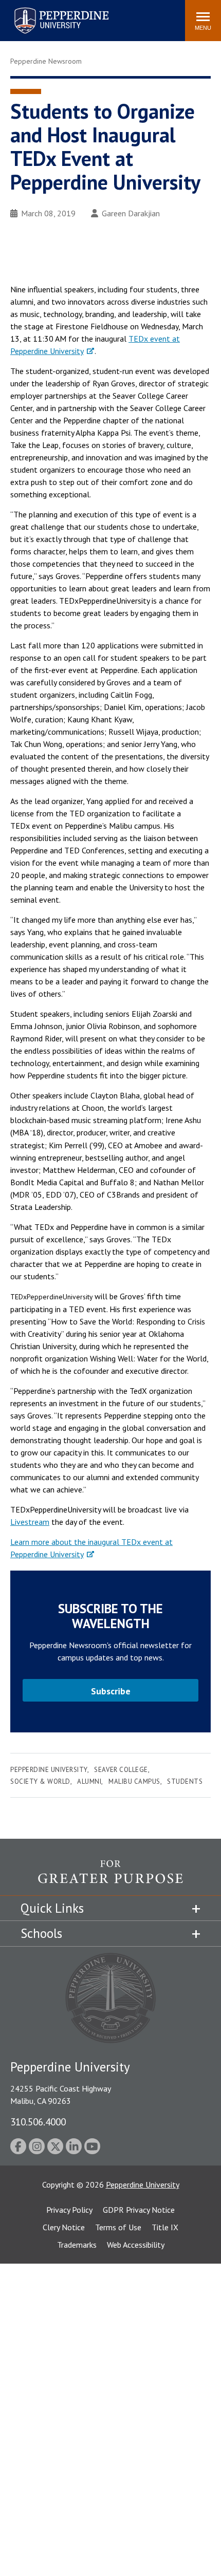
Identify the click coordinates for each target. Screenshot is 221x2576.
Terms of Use (118, 2227)
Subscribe (111, 1691)
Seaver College (121, 1770)
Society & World (40, 1781)
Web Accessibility (136, 2245)
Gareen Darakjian (131, 213)
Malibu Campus (134, 1781)
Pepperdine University (49, 10)
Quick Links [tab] (52, 1908)
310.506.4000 (38, 2122)
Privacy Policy (69, 2210)
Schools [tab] (41, 1933)
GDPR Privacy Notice (139, 2210)
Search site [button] (37, 15)
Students (185, 1781)
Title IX (165, 2227)
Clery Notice (64, 2227)
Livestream (30, 1522)
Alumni (89, 1781)
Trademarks (77, 2245)
